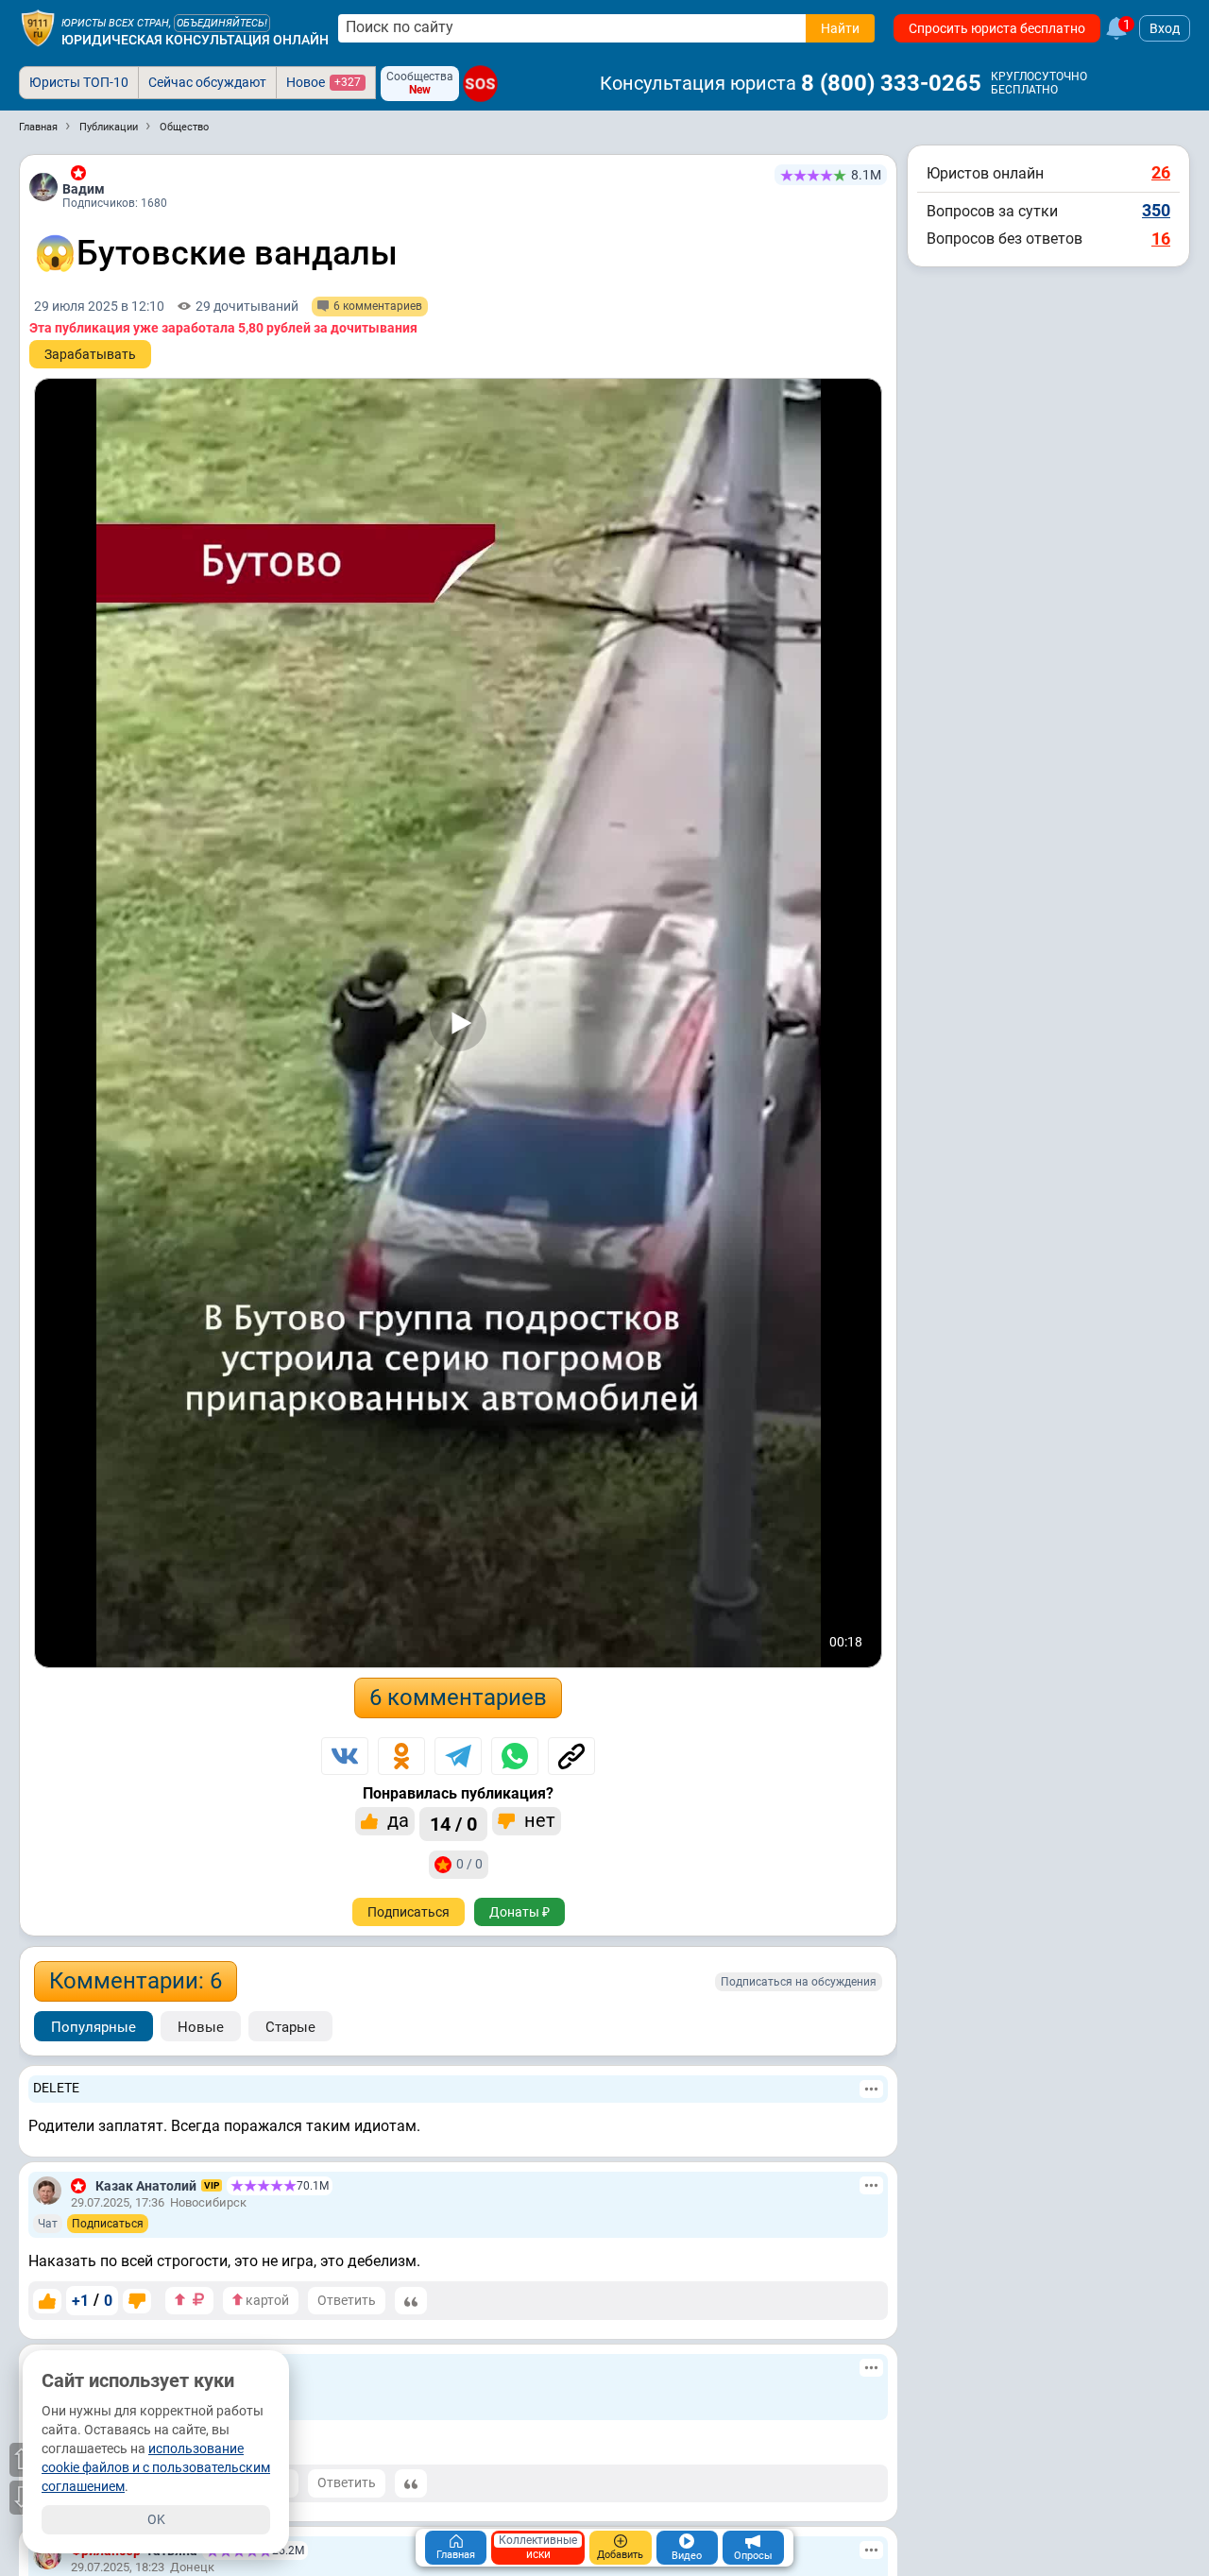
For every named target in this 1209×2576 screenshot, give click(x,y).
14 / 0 (453, 1824)
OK (156, 2519)
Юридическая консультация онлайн (195, 40)
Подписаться (409, 1912)
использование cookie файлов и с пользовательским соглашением (156, 2467)
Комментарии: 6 (136, 1981)
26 (1161, 172)
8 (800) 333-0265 (891, 83)
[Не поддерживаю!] (137, 2301)
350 (1156, 210)
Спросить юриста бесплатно (997, 28)
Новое (324, 82)
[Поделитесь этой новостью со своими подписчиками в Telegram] (458, 1756)
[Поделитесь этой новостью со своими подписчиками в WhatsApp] (515, 1756)
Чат (48, 2224)
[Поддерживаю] (47, 2301)
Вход (1165, 28)
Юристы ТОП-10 (79, 82)
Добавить (620, 2555)
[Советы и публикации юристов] (38, 28)
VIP (212, 2185)
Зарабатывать (90, 354)
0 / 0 (469, 1864)
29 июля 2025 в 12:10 (99, 306)
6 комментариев (458, 1697)
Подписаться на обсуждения (799, 1982)
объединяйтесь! (222, 23)
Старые (290, 2027)
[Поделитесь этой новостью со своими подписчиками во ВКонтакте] (345, 1756)
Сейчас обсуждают (207, 82)
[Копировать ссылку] (571, 1756)
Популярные (94, 2027)
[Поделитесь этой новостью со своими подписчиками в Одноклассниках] (401, 1756)
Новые (201, 2027)
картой (266, 2300)
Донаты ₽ (519, 1912)
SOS (480, 83)
